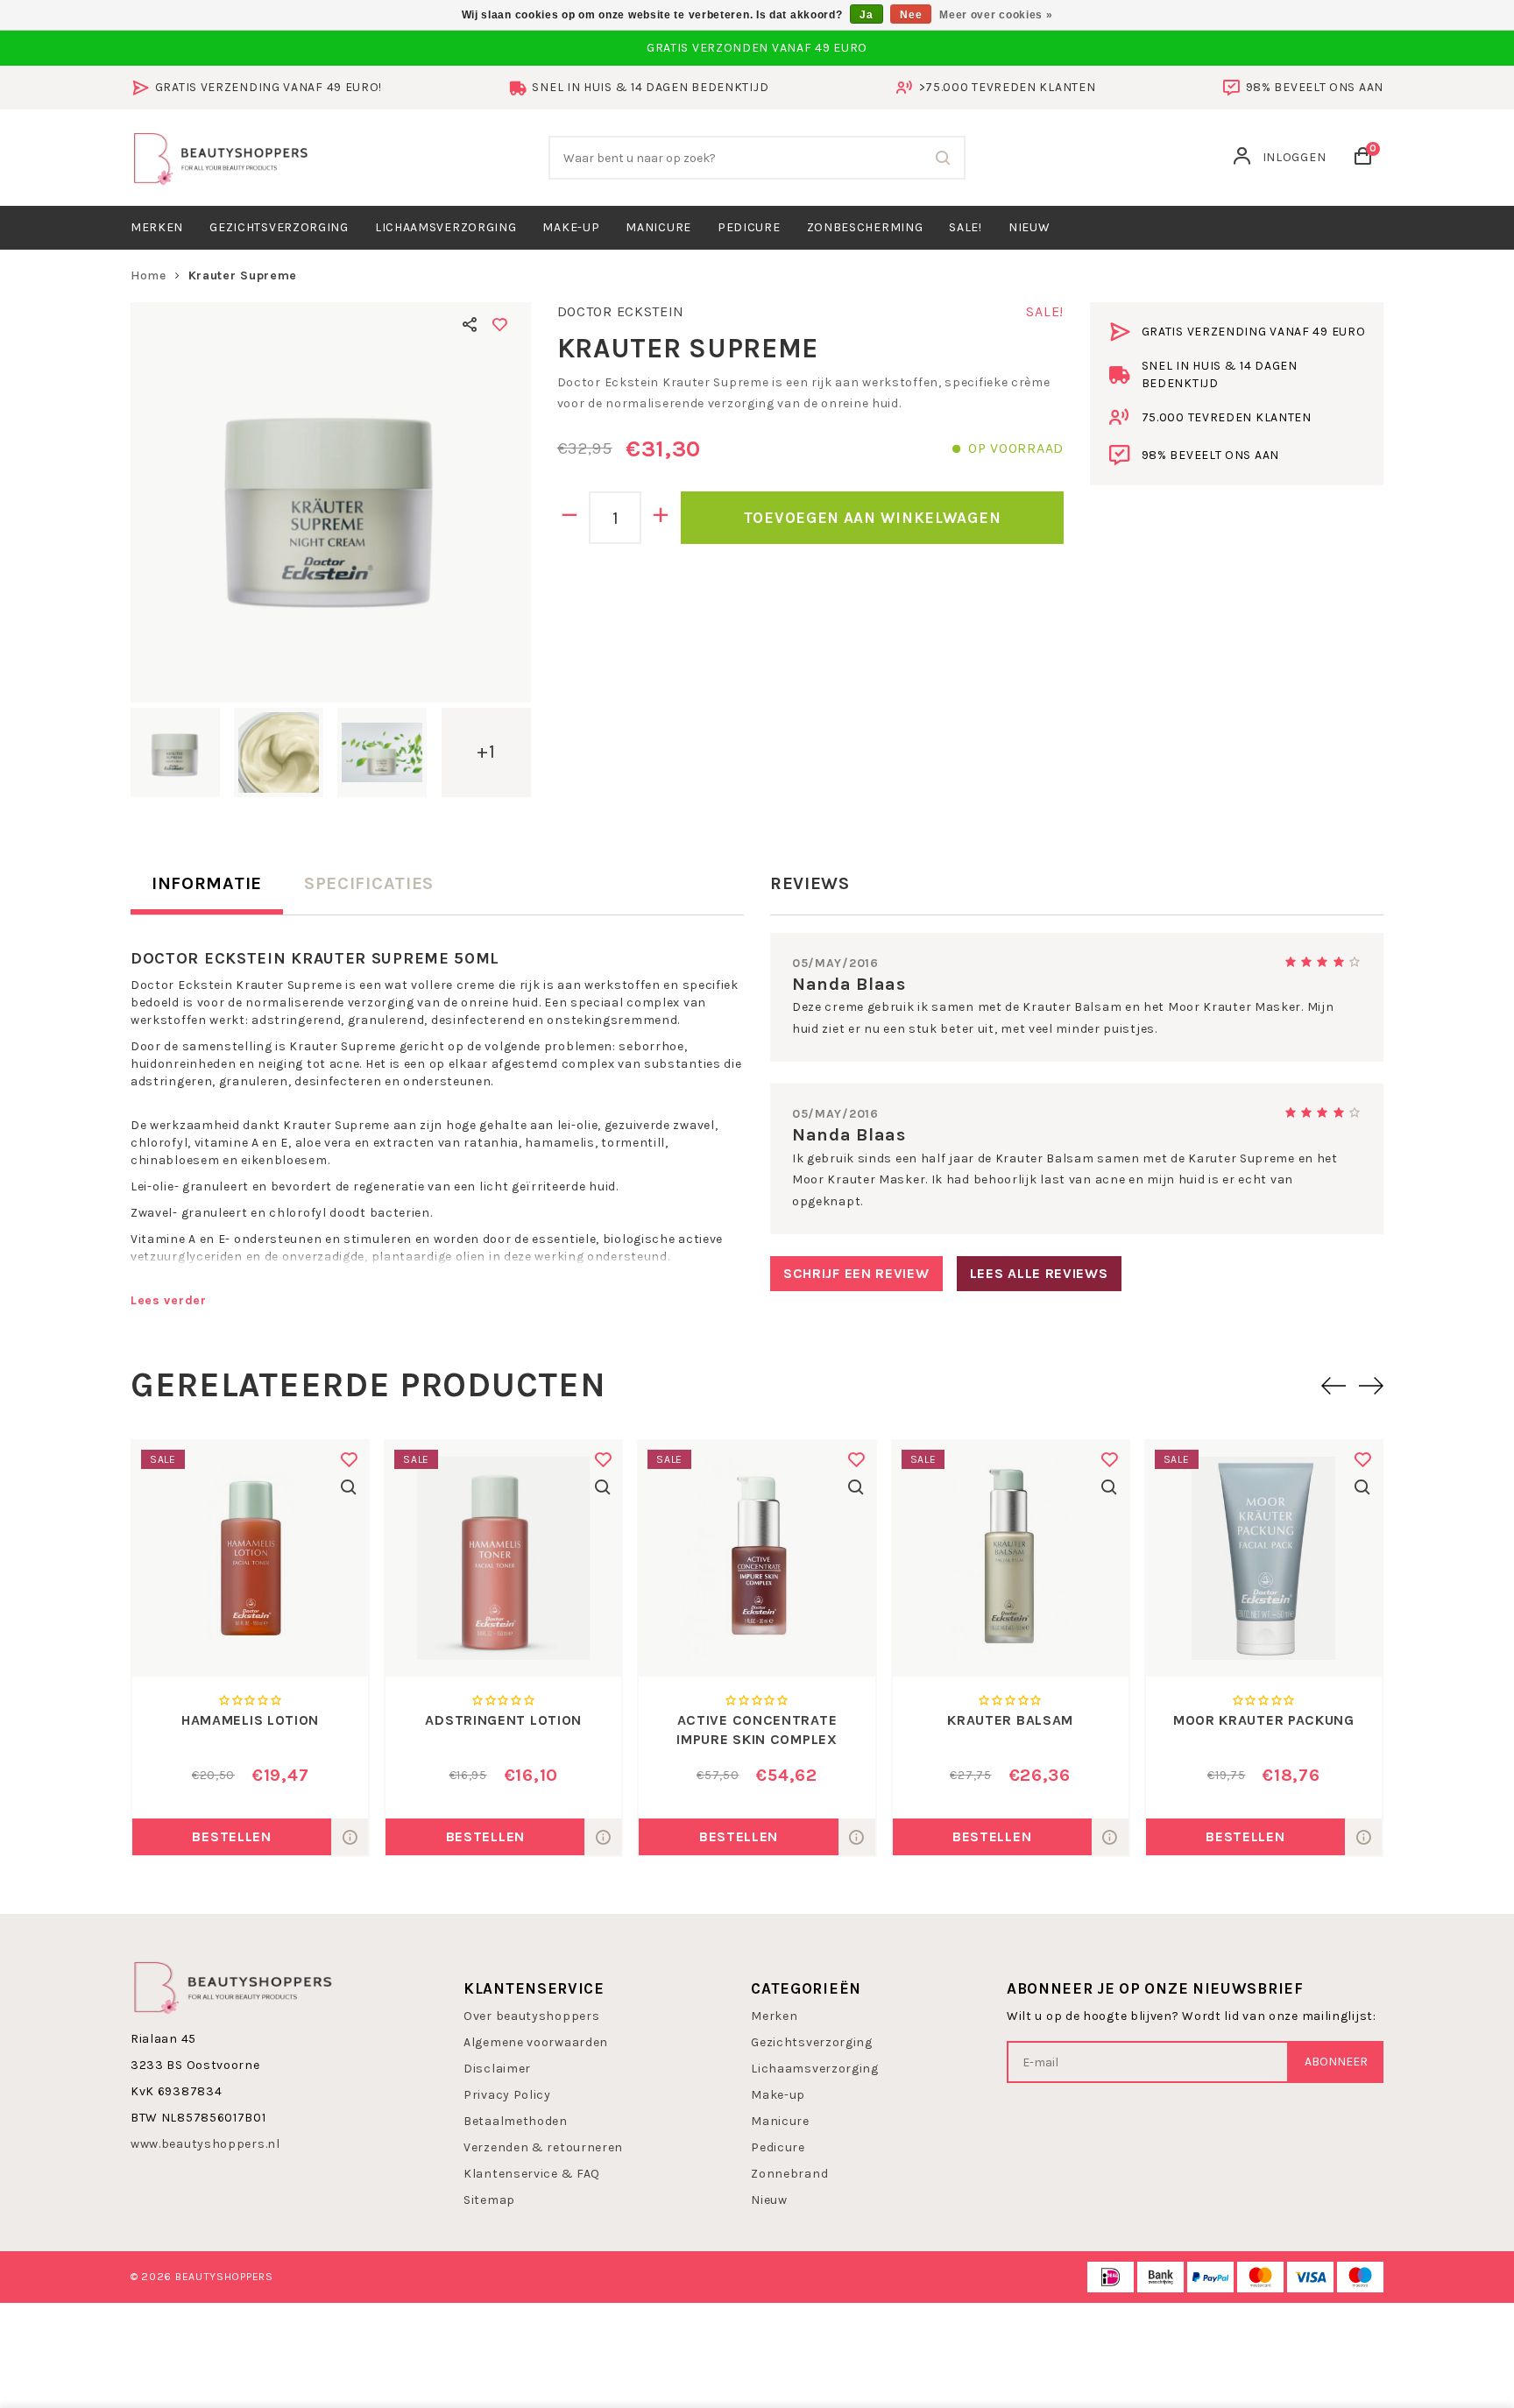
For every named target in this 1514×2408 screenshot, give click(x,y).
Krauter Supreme (243, 275)
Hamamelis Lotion (250, 1720)
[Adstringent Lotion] (503, 1559)
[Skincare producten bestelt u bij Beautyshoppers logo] (233, 1986)
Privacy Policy (507, 2095)
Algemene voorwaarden (536, 2042)
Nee (911, 15)
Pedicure (749, 227)
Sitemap (489, 2200)
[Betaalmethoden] (1111, 2277)
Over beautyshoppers (531, 2016)
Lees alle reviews (1039, 1273)
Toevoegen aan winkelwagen (873, 518)
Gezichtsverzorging (279, 227)
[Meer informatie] (350, 1837)
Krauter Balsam (1010, 1720)
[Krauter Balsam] (1011, 1559)
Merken (157, 227)
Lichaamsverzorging (446, 227)
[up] (661, 518)
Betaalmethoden (516, 2121)
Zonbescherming (865, 227)
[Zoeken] (944, 158)
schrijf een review (856, 1273)
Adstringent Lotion (503, 1720)
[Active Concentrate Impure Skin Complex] (757, 1559)
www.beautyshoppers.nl (205, 2144)
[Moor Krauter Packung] (1264, 1559)
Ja (866, 15)
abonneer (1336, 2062)
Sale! (966, 227)
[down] (570, 518)
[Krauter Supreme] (331, 502)
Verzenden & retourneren (543, 2147)
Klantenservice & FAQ (532, 2174)
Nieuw (769, 2200)
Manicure (658, 227)
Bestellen (231, 1836)
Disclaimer (497, 2069)
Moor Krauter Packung (1264, 1720)
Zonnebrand (789, 2174)
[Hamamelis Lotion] (250, 1559)
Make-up (571, 227)
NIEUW (1029, 227)
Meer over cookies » (996, 15)
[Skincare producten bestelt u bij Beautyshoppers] (221, 156)
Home (149, 275)
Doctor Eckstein (621, 311)
